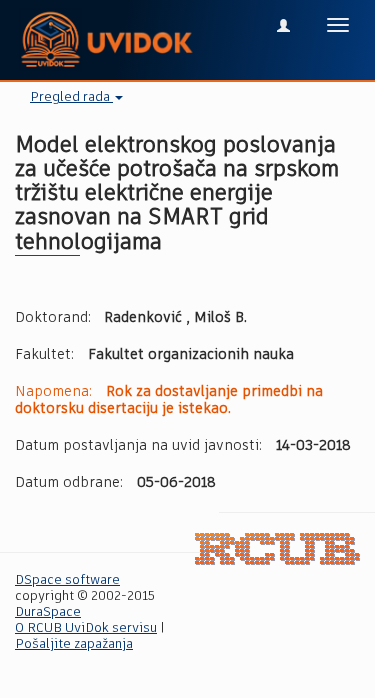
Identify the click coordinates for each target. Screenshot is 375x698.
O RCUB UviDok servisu (86, 628)
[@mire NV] (277, 549)
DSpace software (67, 580)
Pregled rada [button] (71, 97)
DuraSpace (48, 612)
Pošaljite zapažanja (74, 644)
